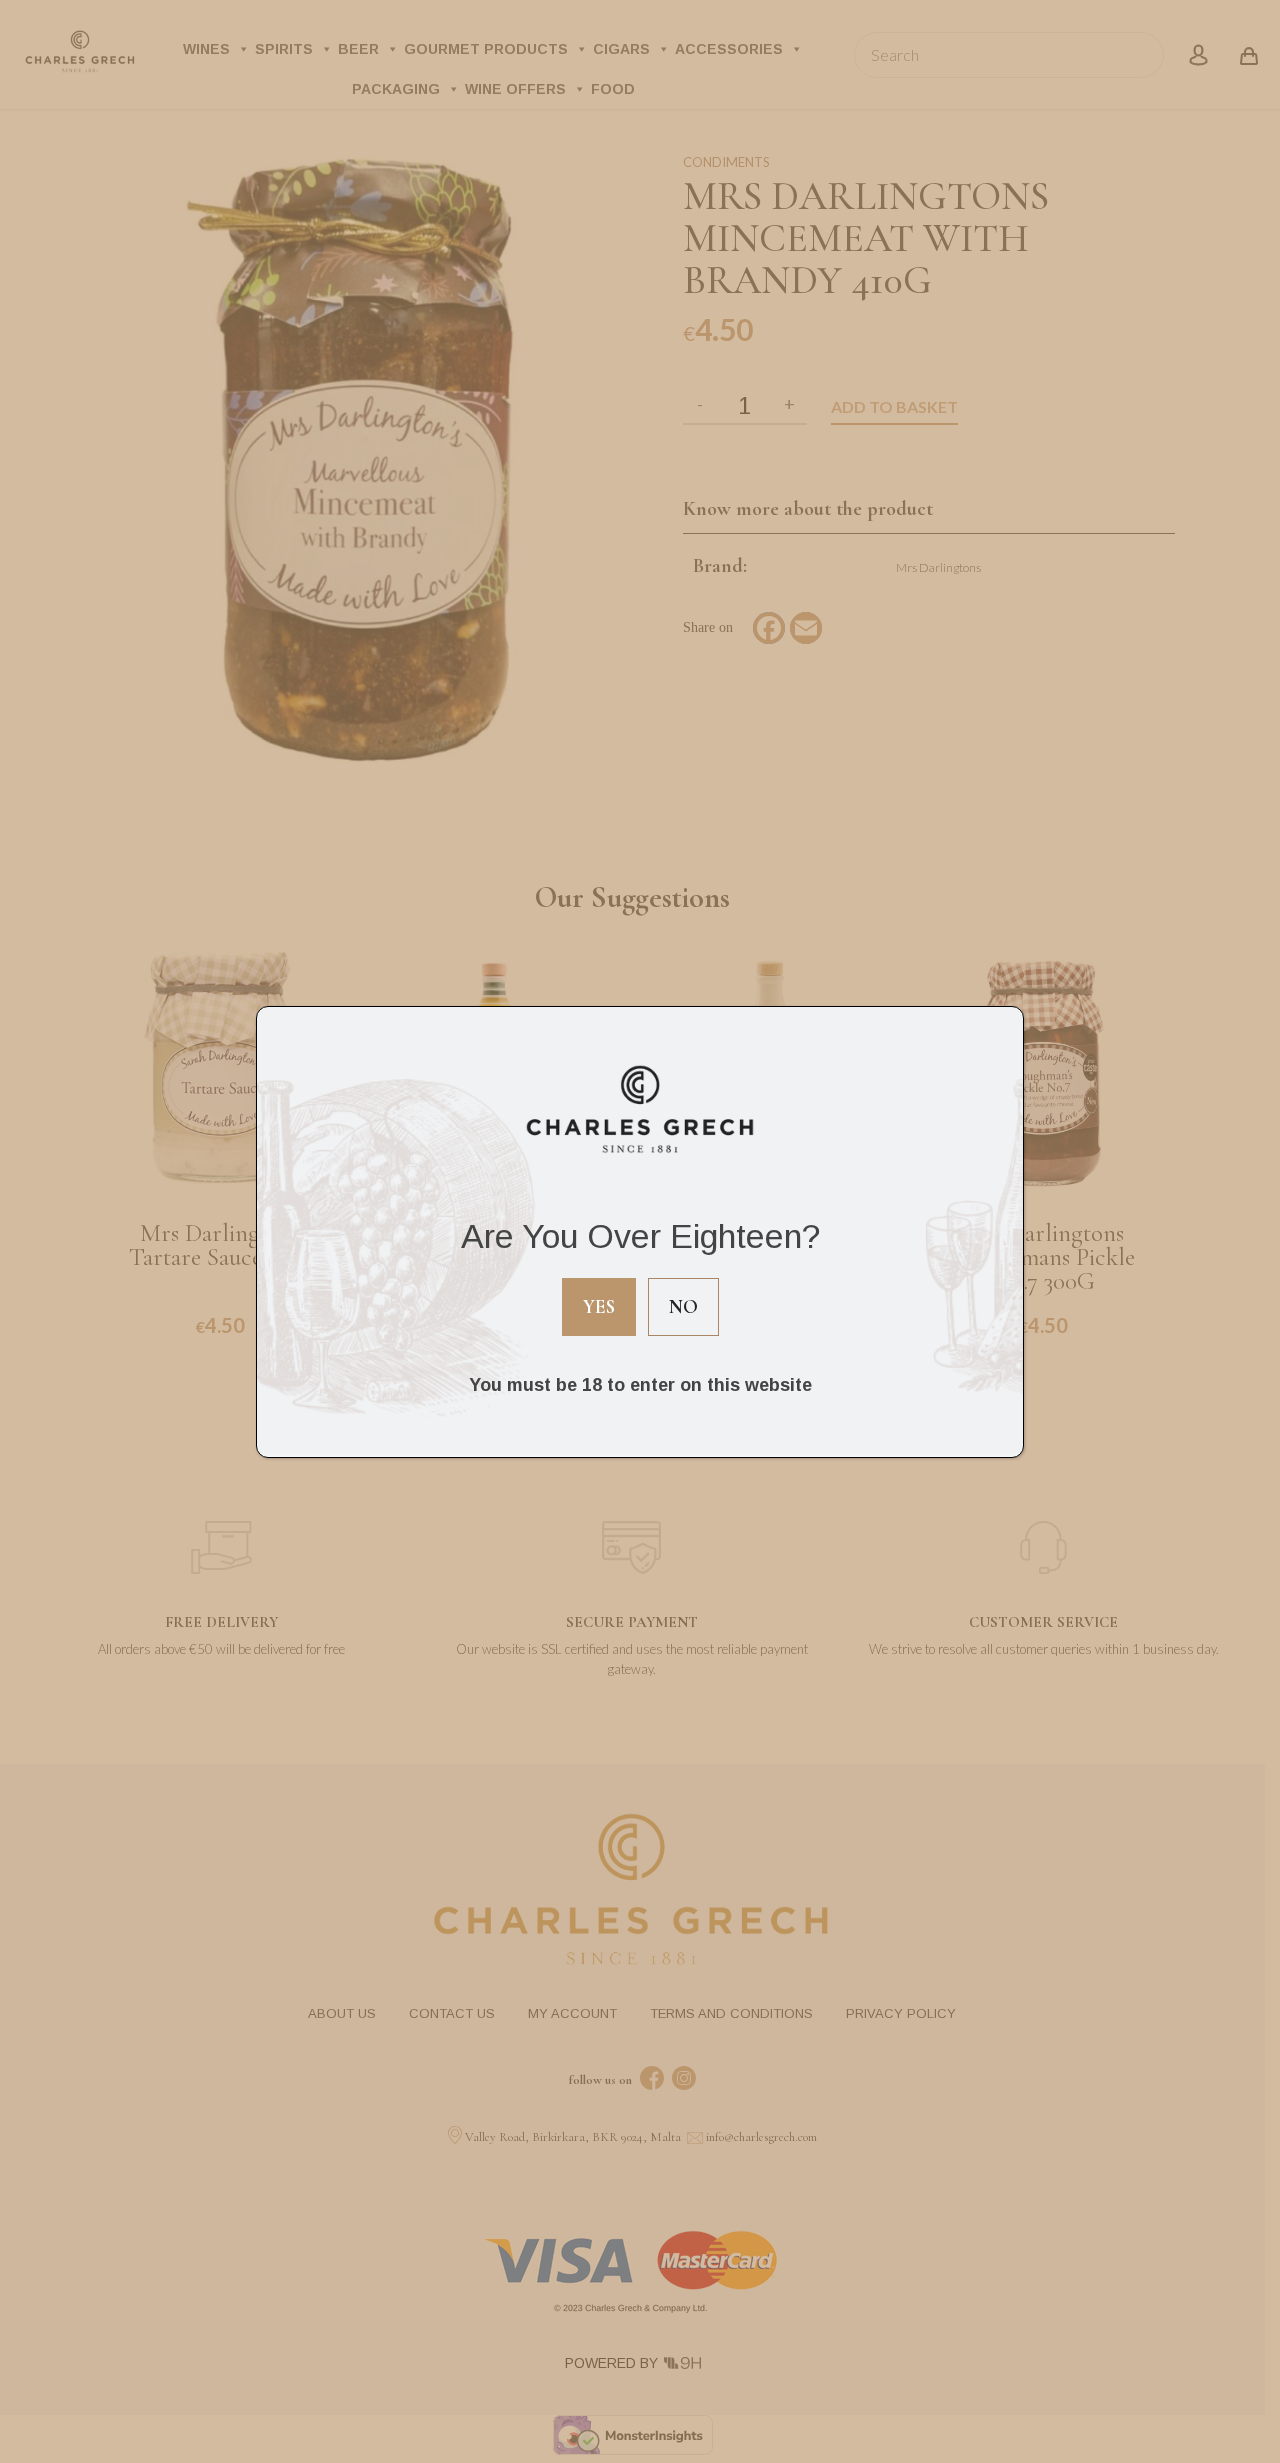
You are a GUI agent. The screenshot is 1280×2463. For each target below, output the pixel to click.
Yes (599, 1306)
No (683, 1306)
